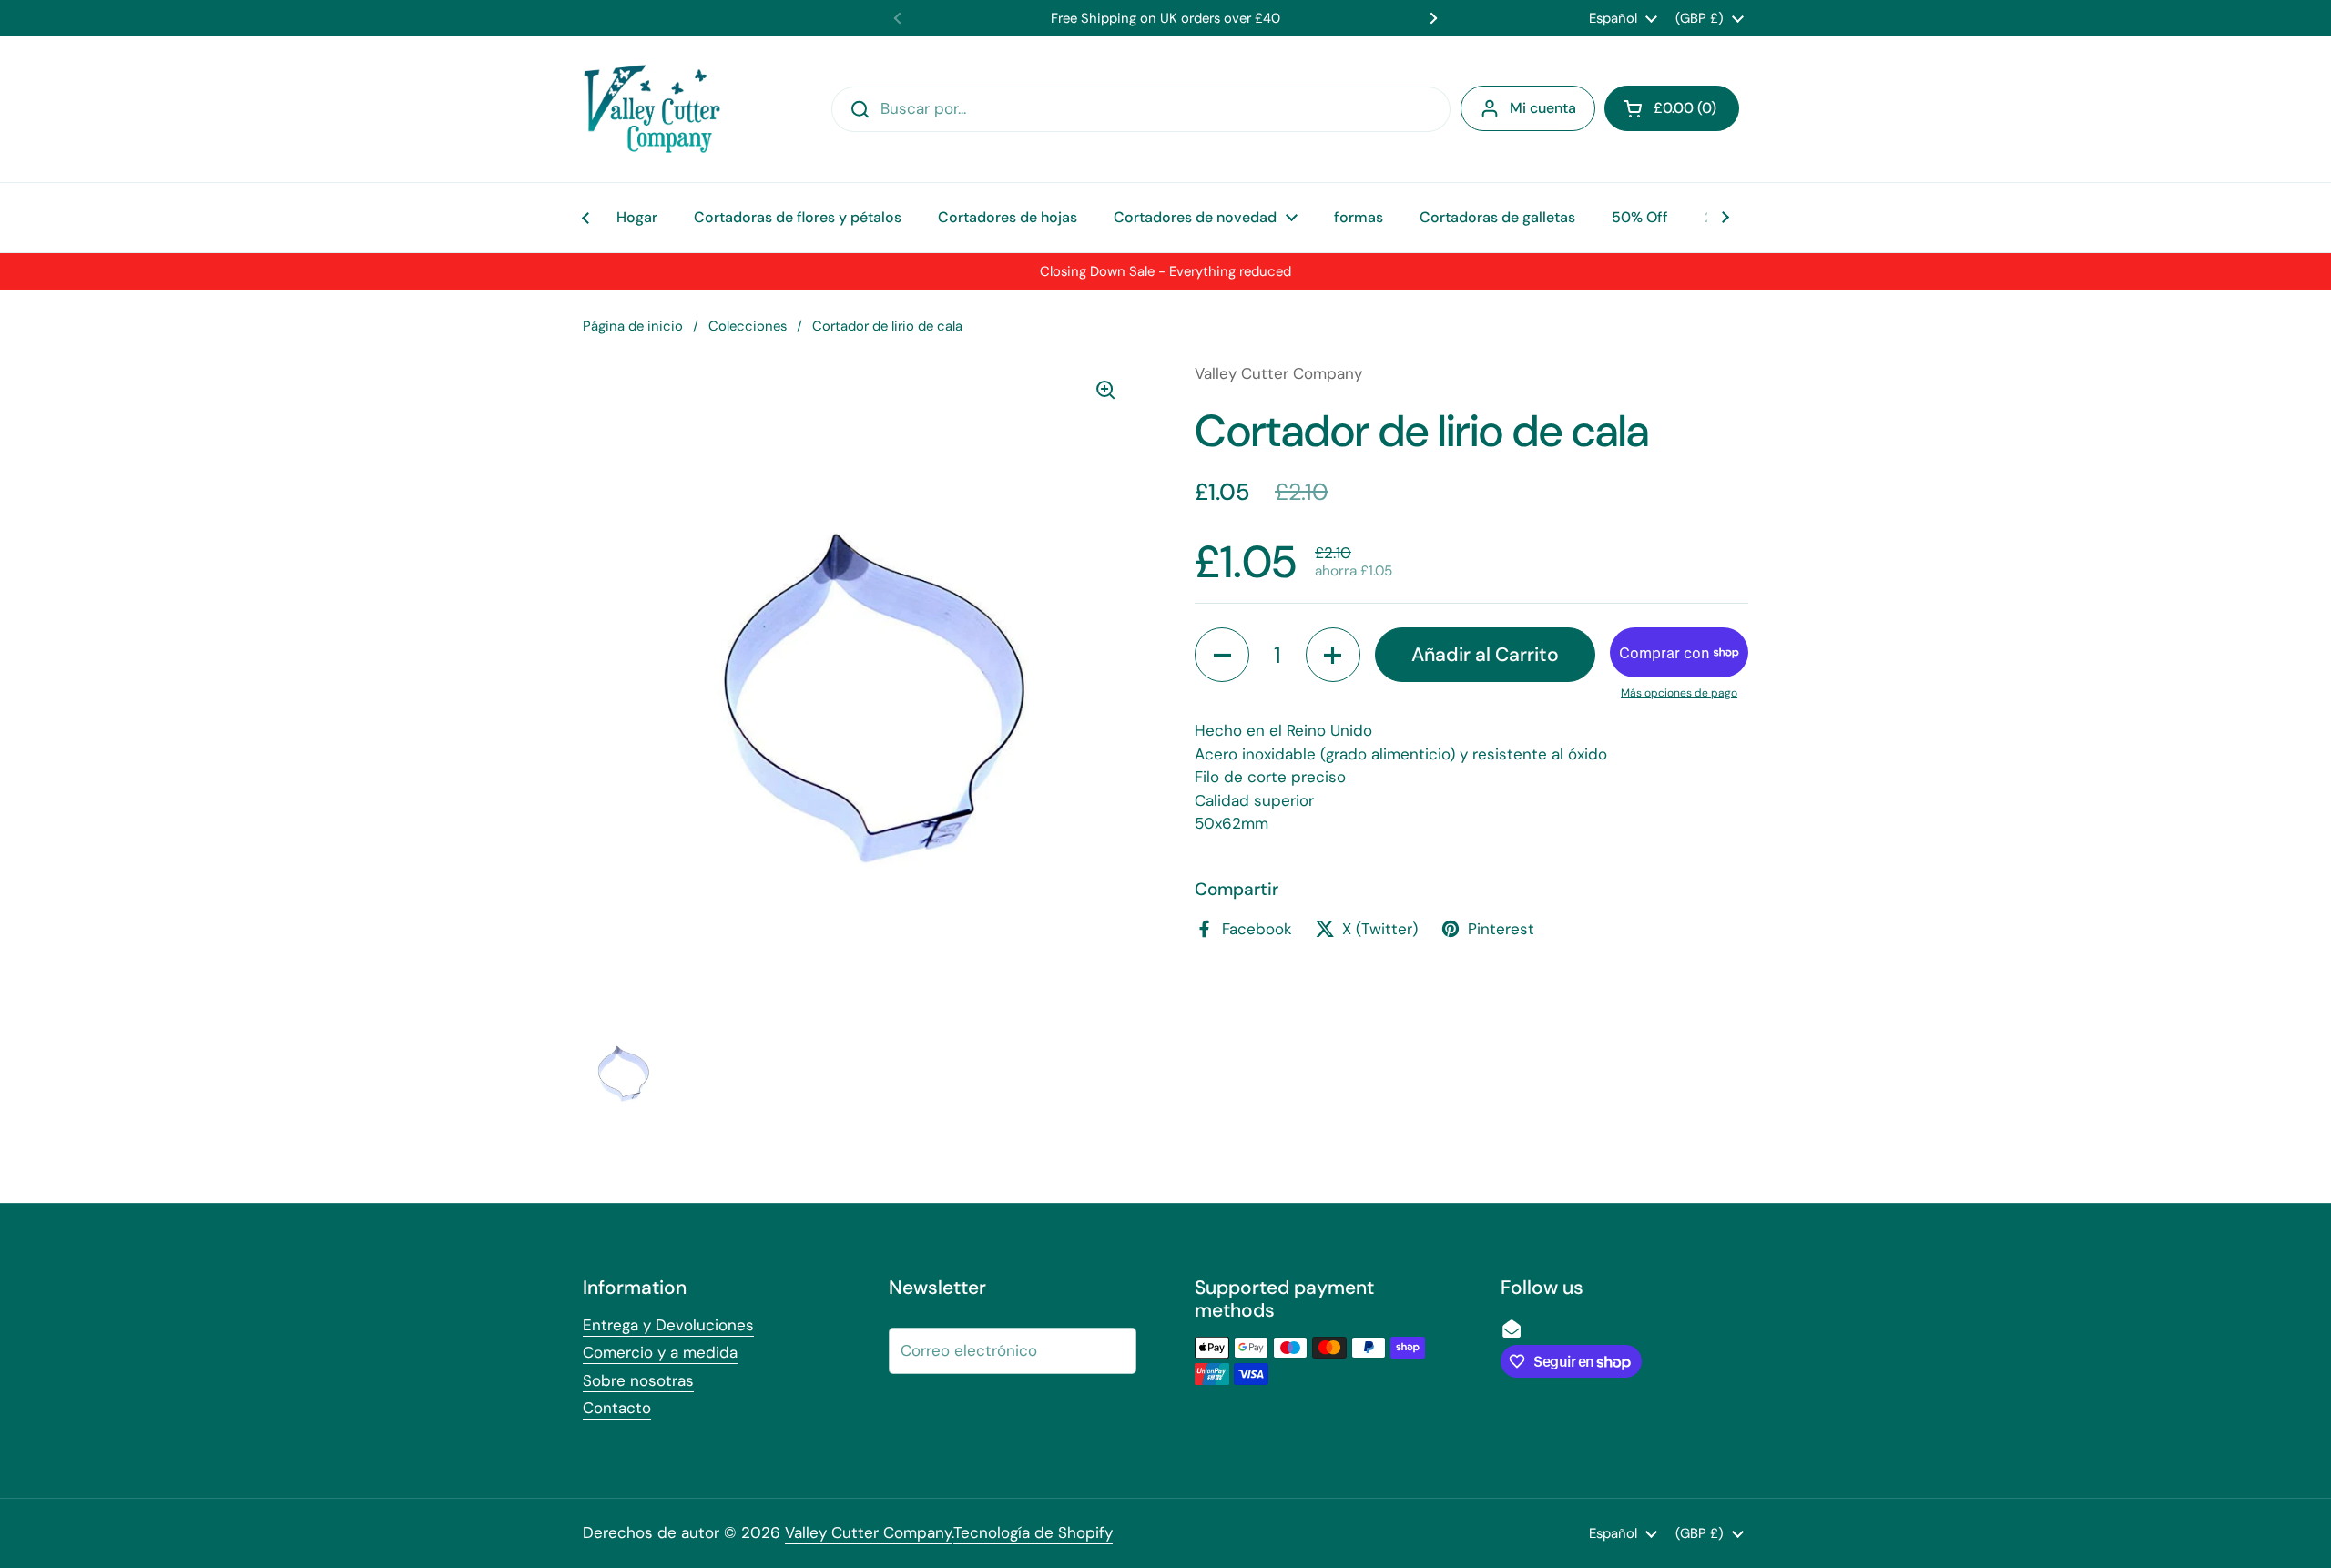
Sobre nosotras (638, 1380)
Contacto (617, 1408)
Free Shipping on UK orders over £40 (1165, 18)
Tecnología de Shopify (1033, 1532)
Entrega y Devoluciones (668, 1325)
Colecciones (748, 326)
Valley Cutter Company (868, 1532)
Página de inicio (633, 326)
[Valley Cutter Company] (652, 109)
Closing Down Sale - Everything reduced (1165, 271)
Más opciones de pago (1679, 693)
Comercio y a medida (660, 1352)
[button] (1672, 108)
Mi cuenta (1543, 108)
